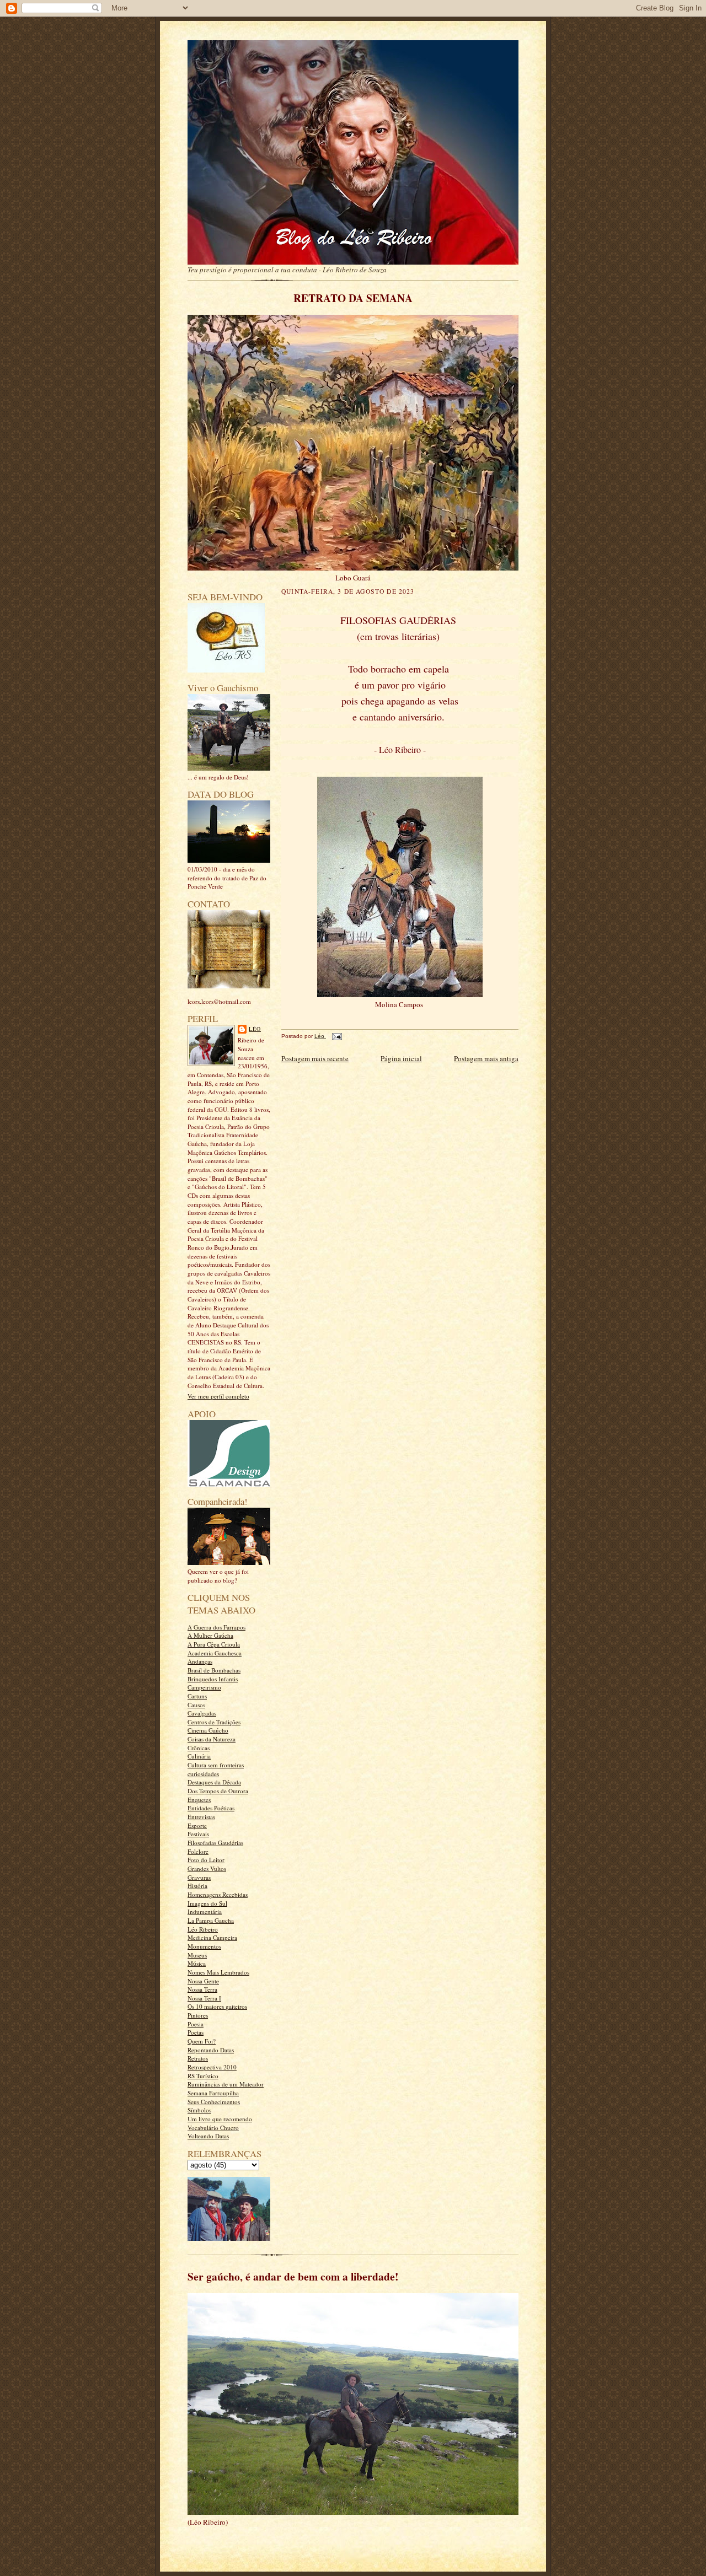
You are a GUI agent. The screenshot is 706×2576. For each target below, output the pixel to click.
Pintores (198, 2015)
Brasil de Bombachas (214, 1670)
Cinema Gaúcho (208, 1730)
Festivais (198, 1834)
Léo (255, 1029)
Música (197, 1963)
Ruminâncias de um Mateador (226, 2084)
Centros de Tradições (214, 1722)
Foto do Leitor (206, 1860)
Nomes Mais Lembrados (218, 1972)
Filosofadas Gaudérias (215, 1843)
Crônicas (199, 1748)
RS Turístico (203, 2076)
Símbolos (199, 2110)
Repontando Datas (211, 2050)
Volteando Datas (208, 2136)
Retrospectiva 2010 (212, 2067)
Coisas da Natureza (212, 1739)
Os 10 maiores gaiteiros (217, 2006)
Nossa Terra (202, 1989)
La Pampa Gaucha (211, 1920)
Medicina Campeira (212, 1937)
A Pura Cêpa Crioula (214, 1644)
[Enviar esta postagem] (336, 1036)
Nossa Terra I (204, 1998)
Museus (197, 1955)
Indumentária (205, 1911)
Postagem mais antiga (486, 1058)
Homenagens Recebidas (218, 1894)
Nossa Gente (203, 1981)
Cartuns (197, 1696)
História (197, 1886)
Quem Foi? (202, 2041)
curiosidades (203, 1774)
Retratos (198, 2058)
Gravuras (199, 1877)
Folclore (198, 1851)
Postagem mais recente (315, 1058)
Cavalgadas (202, 1713)
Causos (196, 1705)
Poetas (196, 2032)
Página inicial (401, 1058)
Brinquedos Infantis (213, 1679)
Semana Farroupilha (213, 2093)
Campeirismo (204, 1687)
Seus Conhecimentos (214, 2102)
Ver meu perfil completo (218, 1396)
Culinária (199, 1756)
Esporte (197, 1825)
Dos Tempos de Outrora (218, 1791)
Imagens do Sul (207, 1903)
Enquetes (199, 1800)
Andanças (200, 1661)
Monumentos (204, 1946)
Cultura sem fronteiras (216, 1765)
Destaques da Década (214, 1782)
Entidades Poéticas (211, 1808)
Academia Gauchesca (215, 1653)
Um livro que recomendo (220, 2119)
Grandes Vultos (207, 1868)
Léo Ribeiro (203, 1929)
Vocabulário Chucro (213, 2128)
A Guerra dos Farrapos (216, 1627)
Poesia (196, 2024)
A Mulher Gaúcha (210, 1635)
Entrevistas (201, 1817)
